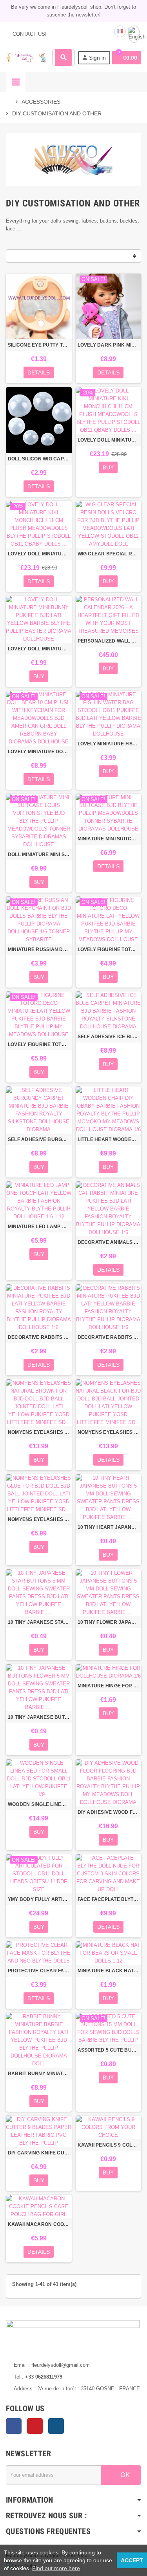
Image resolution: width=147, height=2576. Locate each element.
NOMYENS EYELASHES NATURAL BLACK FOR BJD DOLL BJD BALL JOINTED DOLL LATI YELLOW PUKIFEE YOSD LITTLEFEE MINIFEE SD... (109, 1432)
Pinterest (35, 2426)
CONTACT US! (29, 34)
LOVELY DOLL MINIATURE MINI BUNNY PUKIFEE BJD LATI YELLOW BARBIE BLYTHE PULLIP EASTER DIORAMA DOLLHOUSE (39, 649)
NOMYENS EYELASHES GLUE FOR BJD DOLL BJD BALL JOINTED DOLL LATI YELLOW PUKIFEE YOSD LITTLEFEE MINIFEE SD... (39, 1519)
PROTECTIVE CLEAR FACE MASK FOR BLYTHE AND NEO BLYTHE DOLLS (39, 1971)
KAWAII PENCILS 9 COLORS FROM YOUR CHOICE (109, 2145)
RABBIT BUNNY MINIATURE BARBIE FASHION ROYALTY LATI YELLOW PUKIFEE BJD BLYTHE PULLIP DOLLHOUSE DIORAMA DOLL (39, 2074)
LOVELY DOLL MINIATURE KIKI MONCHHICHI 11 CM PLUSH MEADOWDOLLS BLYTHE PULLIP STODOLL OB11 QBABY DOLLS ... (109, 440)
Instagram (56, 2426)
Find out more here (56, 2568)
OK (124, 2475)
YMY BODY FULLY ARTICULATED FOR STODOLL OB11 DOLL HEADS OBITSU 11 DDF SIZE (39, 1899)
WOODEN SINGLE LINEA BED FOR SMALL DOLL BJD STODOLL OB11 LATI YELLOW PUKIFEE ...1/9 (39, 1804)
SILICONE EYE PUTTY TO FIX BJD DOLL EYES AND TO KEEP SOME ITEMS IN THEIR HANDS (39, 345)
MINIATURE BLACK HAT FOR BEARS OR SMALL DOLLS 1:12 (109, 1971)
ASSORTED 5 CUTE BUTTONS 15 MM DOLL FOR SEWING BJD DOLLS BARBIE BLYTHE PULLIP (109, 2050)
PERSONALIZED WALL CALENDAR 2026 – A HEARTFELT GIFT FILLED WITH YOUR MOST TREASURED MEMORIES (109, 641)
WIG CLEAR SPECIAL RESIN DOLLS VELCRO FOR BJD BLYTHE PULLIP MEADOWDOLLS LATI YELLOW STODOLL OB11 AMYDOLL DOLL (109, 554)
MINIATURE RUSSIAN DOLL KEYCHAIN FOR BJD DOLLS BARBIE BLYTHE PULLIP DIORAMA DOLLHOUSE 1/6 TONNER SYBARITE (39, 949)
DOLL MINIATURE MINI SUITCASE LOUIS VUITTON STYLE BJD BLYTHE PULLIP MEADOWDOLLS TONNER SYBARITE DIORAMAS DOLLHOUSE (39, 854)
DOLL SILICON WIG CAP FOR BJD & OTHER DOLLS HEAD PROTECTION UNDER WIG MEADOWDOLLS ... (39, 459)
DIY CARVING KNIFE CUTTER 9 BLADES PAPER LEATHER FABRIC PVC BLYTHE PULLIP (39, 2153)
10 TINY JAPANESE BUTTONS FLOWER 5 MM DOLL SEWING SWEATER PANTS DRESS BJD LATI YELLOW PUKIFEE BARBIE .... (39, 1717)
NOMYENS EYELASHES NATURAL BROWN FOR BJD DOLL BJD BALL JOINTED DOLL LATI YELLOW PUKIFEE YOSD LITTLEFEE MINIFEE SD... (39, 1432)
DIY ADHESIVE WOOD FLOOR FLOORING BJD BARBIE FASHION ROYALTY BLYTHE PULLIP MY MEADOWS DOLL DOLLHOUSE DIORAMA (109, 1812)
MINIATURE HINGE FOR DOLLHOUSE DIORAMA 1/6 (109, 1686)
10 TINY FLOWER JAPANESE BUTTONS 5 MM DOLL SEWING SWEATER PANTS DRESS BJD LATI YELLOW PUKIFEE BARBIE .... (109, 1622)
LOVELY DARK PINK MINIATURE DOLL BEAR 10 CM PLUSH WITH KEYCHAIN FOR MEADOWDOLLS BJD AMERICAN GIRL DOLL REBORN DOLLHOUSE (109, 345)
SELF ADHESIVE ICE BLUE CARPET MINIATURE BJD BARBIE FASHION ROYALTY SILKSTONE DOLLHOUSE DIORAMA (109, 1037)
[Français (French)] (120, 31)
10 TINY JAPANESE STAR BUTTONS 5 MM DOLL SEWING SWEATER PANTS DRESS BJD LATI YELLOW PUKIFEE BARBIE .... (39, 1622)
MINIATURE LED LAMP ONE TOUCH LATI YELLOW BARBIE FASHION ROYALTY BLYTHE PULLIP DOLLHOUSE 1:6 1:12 (39, 1227)
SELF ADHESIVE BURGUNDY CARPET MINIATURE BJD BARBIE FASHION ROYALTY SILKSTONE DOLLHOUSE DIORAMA (39, 1139)
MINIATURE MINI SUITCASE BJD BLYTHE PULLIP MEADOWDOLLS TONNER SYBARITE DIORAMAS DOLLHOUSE (109, 839)
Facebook (14, 2426)
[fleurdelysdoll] (26, 57)
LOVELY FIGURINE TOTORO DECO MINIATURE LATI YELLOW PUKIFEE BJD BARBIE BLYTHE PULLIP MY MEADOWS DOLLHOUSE (109, 949)
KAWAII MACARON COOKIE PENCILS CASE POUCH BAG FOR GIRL (39, 2224)
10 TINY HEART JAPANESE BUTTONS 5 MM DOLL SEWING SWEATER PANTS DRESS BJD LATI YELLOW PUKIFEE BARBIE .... (109, 1527)
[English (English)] (134, 34)
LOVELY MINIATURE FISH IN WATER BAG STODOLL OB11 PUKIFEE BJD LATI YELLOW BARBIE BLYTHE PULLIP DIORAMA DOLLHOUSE (109, 744)
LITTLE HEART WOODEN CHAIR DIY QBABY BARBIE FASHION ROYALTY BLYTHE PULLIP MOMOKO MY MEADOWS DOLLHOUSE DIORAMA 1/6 (109, 1139)
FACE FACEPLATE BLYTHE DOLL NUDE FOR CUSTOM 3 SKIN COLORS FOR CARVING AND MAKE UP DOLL (109, 1899)
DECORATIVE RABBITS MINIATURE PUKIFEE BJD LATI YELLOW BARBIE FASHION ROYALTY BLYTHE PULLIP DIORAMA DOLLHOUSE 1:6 (39, 1337)
